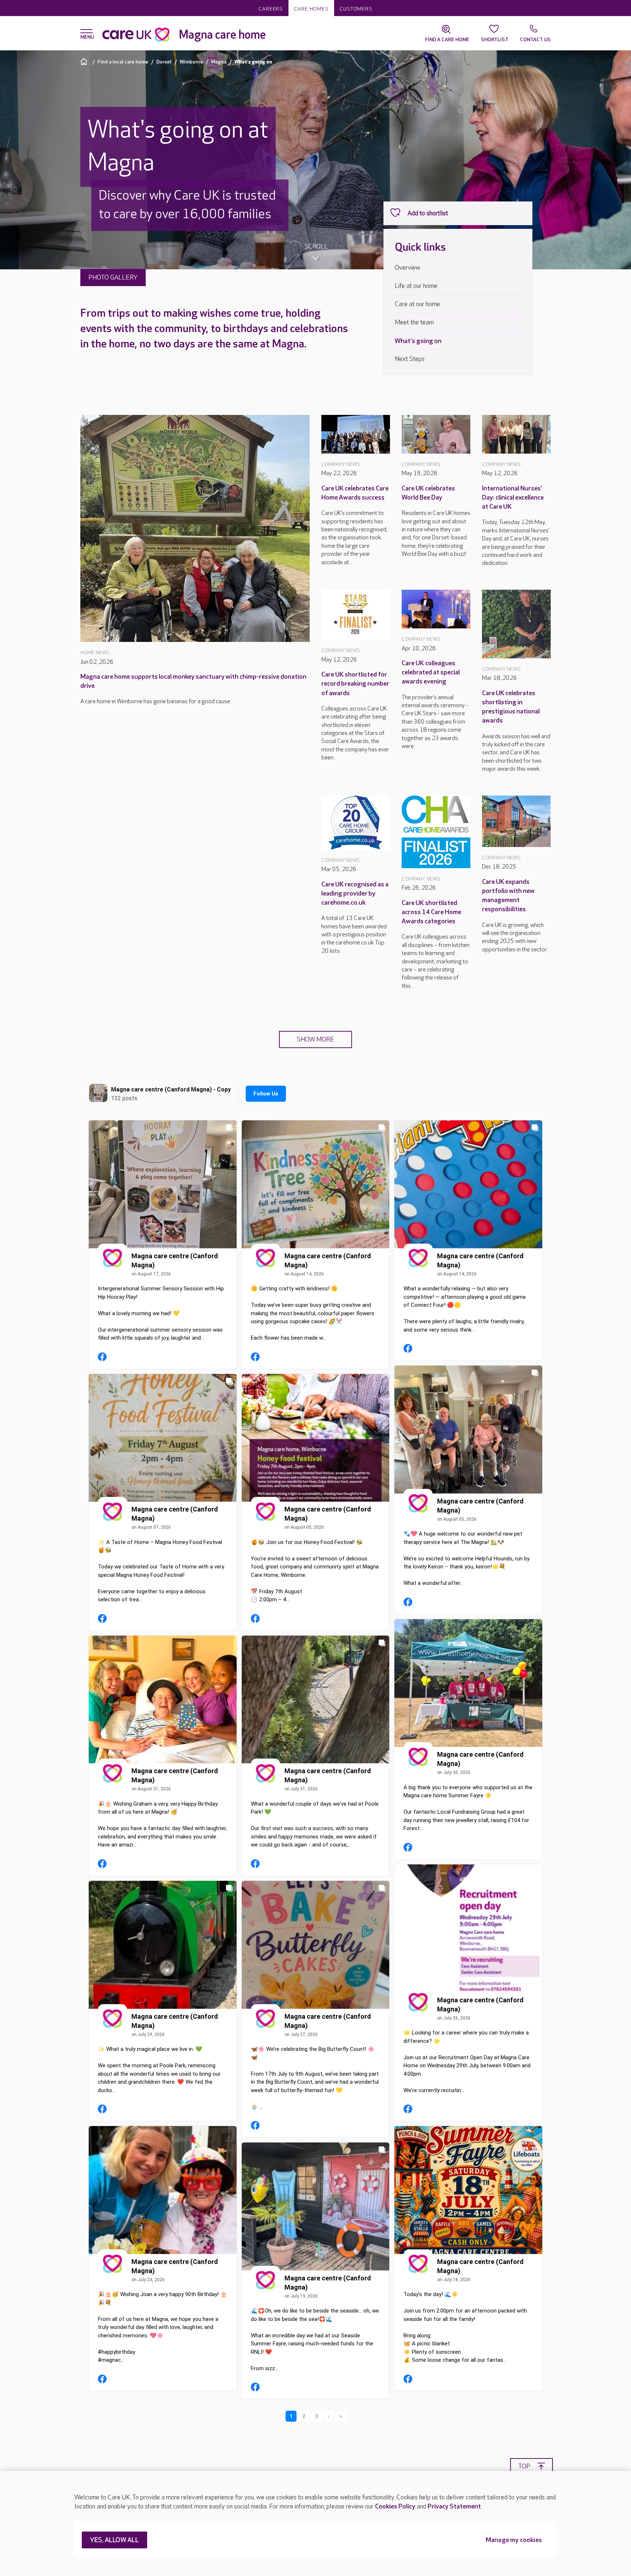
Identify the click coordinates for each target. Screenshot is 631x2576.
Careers (271, 9)
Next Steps (410, 359)
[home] (85, 61)
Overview (408, 268)
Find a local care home (123, 62)
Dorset (164, 62)
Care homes (311, 9)
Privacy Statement (454, 2506)
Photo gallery (113, 278)
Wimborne (191, 62)
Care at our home (417, 304)
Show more (315, 1039)
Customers (356, 9)
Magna (219, 62)
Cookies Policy (395, 2506)
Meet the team (414, 322)
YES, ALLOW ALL (114, 2540)
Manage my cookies (514, 2540)
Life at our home (416, 286)
